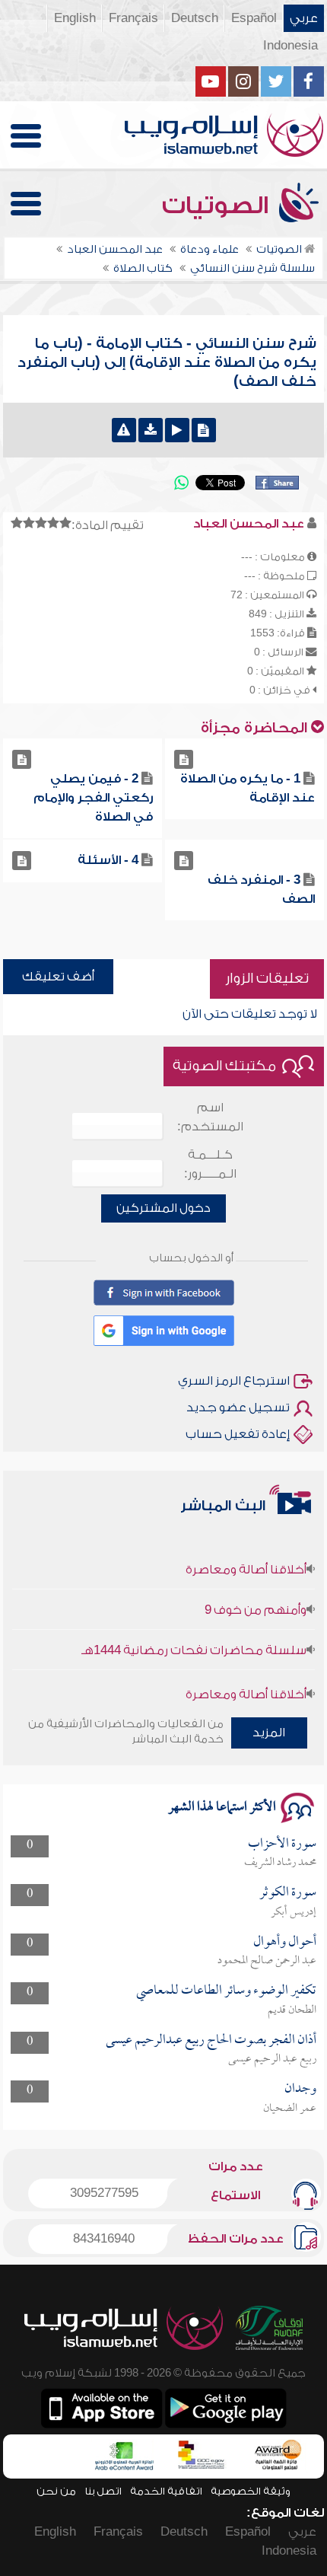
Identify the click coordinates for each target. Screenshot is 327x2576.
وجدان (300, 2089)
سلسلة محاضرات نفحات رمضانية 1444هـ (194, 1640)
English (75, 18)
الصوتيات (218, 206)
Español (254, 18)
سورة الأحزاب (282, 1844)
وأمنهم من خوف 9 (256, 1599)
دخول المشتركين (163, 1208)
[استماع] (177, 430)
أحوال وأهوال (285, 1942)
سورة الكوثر (288, 1893)
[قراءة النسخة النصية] (204, 430)
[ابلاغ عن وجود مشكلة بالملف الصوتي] (124, 430)
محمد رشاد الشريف (280, 1863)
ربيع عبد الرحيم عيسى (272, 2059)
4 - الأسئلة (108, 860)
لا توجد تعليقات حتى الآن (250, 1014)
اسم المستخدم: (210, 1117)
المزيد (269, 1733)
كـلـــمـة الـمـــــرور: (210, 1164)
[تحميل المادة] (151, 430)
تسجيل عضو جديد (238, 1408)
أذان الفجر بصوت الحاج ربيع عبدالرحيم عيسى (211, 2040)
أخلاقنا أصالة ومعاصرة (246, 1559)
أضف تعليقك (58, 977)
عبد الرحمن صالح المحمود (267, 1961)
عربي (304, 18)
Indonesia (290, 46)
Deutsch (195, 18)
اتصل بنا (103, 2491)
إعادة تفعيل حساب (238, 1434)
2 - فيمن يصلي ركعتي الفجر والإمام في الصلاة (93, 798)
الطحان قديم (292, 2010)
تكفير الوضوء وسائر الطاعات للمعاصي (226, 1991)
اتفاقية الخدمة (166, 2491)
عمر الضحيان (290, 2109)
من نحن (56, 2491)
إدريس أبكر (294, 1912)
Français (133, 18)
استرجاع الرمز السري (234, 1381)
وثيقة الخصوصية (251, 2491)
